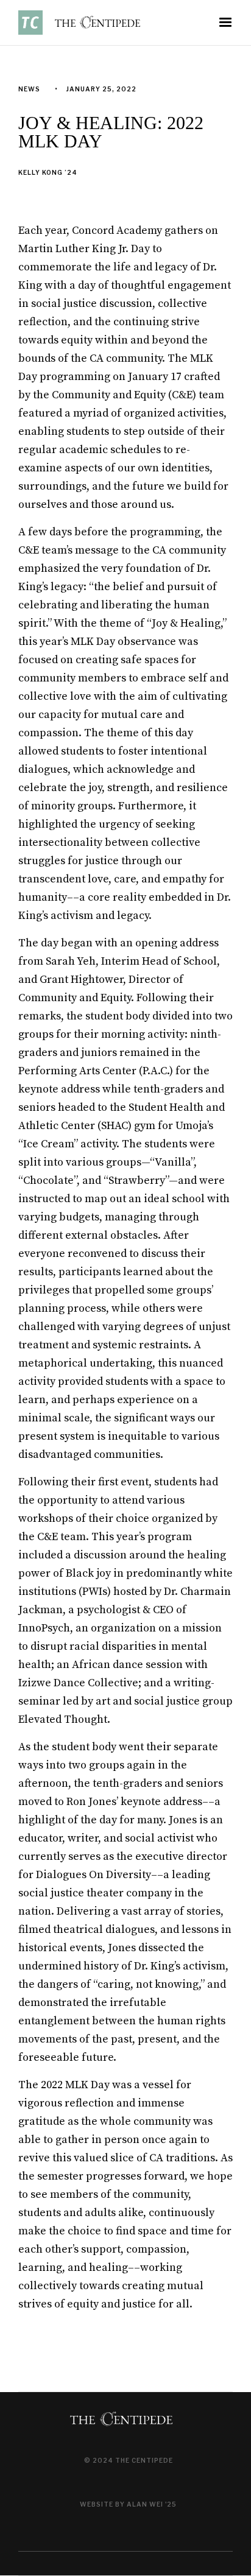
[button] (225, 23)
